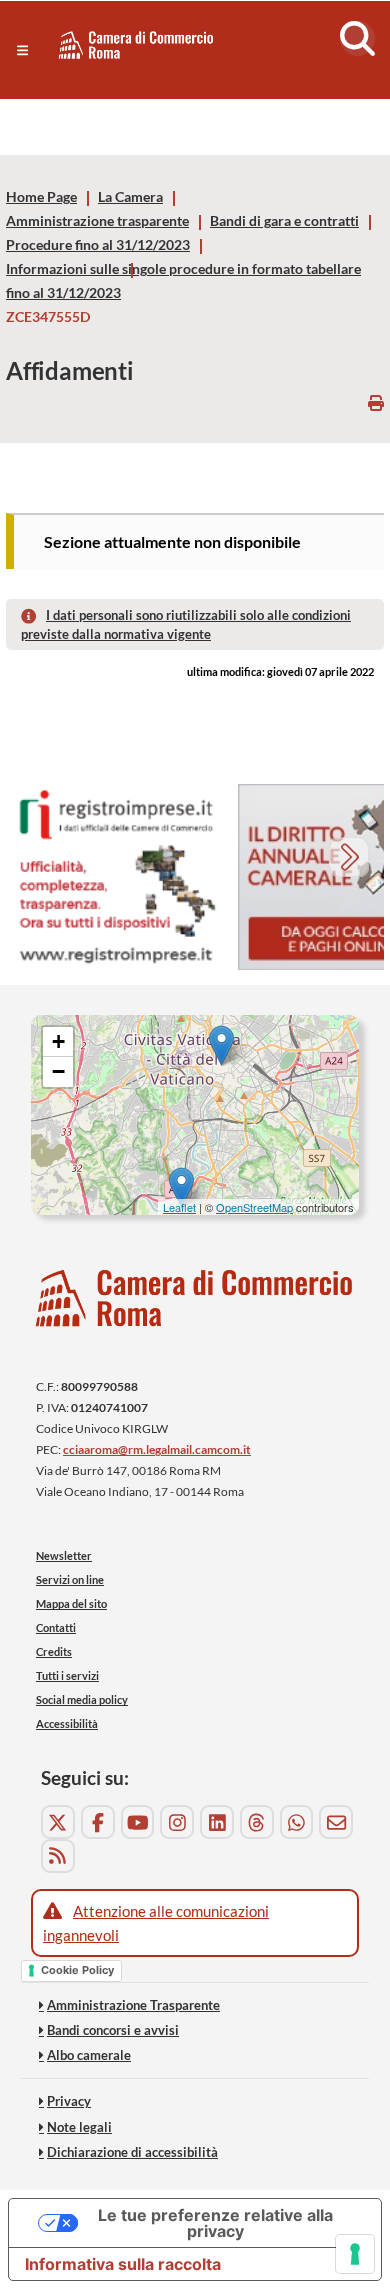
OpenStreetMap (254, 1207)
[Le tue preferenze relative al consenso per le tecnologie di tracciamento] (355, 2254)
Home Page (41, 197)
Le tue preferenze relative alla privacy (215, 2223)
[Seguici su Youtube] (138, 1822)
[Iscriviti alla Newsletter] (336, 1822)
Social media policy (82, 1699)
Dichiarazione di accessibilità (132, 2152)
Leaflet (179, 1207)
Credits (54, 1651)
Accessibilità (67, 1723)
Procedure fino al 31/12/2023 (98, 245)
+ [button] (58, 1041)
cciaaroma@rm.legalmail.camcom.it (157, 1449)
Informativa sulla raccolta (123, 2264)
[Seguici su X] (58, 1822)
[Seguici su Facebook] (98, 1822)
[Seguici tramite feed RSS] (58, 1856)
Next (351, 859)
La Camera (130, 197)
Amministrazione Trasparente (133, 2005)
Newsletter (64, 1555)
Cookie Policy (77, 1970)
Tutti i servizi (67, 1675)
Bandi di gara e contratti (284, 221)
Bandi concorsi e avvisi (113, 2030)
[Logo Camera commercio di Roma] (195, 1298)
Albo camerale (89, 2055)
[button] (22, 50)
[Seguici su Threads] (257, 1822)
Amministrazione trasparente (97, 221)
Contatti (56, 1627)
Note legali (79, 2127)
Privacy (69, 2101)
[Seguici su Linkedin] (217, 1822)
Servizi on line (70, 1579)
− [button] (58, 1071)
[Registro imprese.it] (116, 877)
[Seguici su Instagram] (177, 1822)
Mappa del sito (71, 1603)
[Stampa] (376, 402)
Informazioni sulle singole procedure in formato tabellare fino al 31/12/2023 (183, 281)
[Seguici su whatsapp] (297, 1822)
